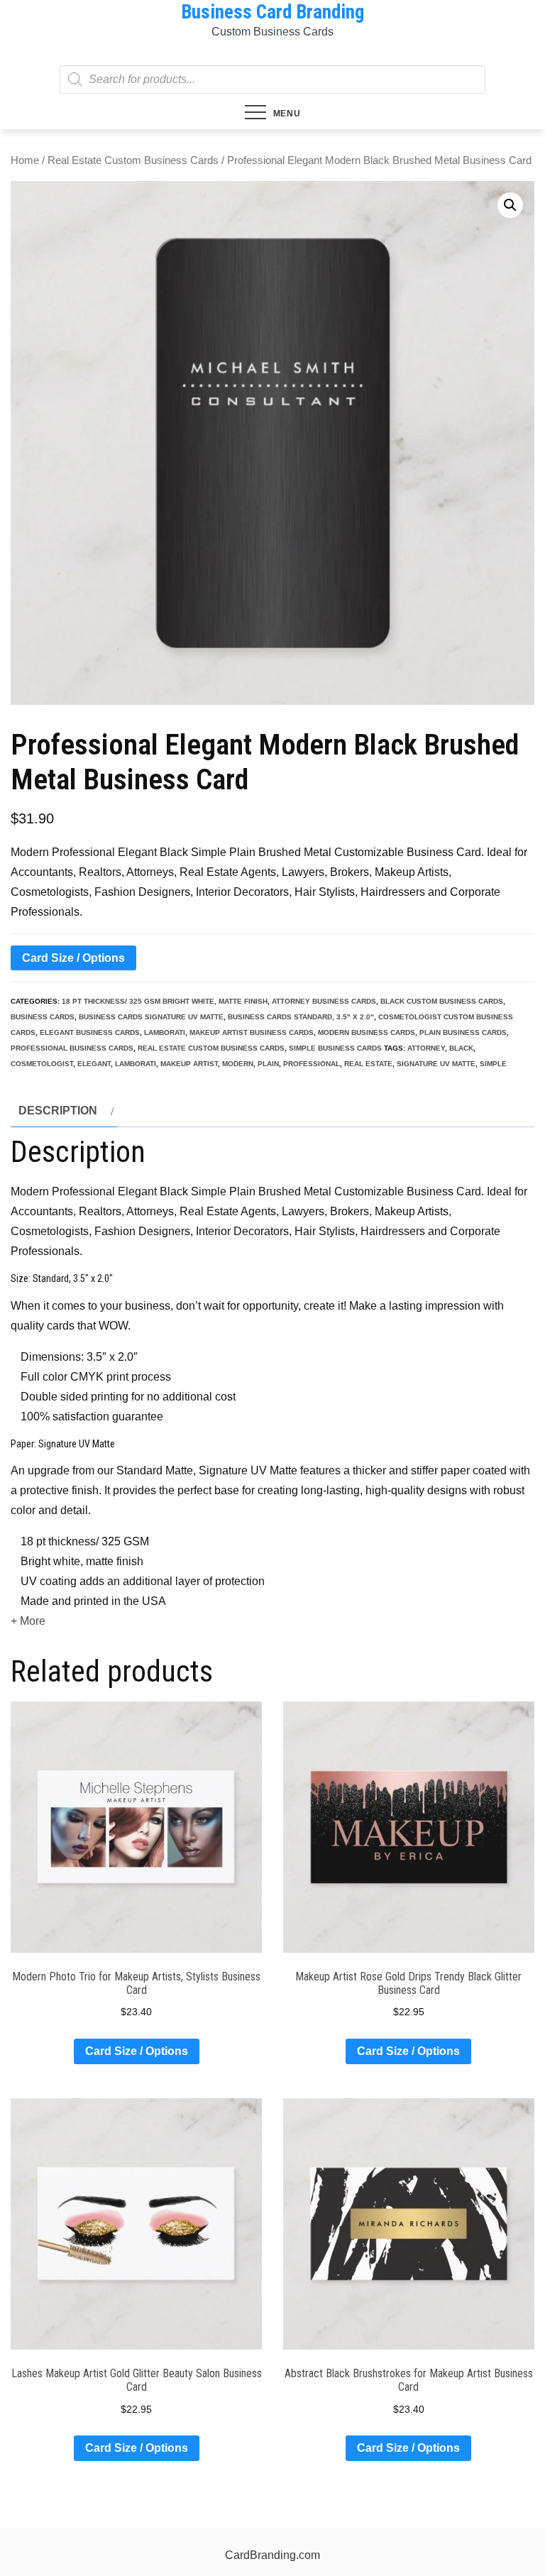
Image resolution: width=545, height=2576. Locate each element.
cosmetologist (42, 1064)
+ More (28, 1621)
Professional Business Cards (72, 1048)
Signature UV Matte (436, 1064)
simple (493, 1064)
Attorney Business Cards (324, 1001)
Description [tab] (58, 1111)
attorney (426, 1048)
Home (25, 160)
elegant (94, 1064)
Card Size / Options (73, 958)
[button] (510, 205)
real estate (368, 1064)
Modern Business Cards (367, 1032)
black (461, 1048)
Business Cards (43, 1017)
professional (312, 1064)
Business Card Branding (272, 12)
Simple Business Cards (335, 1048)
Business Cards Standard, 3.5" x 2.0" (301, 1017)
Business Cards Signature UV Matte (151, 1017)
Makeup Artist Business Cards (252, 1032)
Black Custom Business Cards (442, 1001)
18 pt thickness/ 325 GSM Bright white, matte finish (165, 1001)
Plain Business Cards (463, 1032)
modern (238, 1064)
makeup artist (189, 1064)
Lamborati (165, 1032)
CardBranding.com (272, 2555)
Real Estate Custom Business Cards (133, 160)
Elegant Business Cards (90, 1032)
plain (268, 1064)
